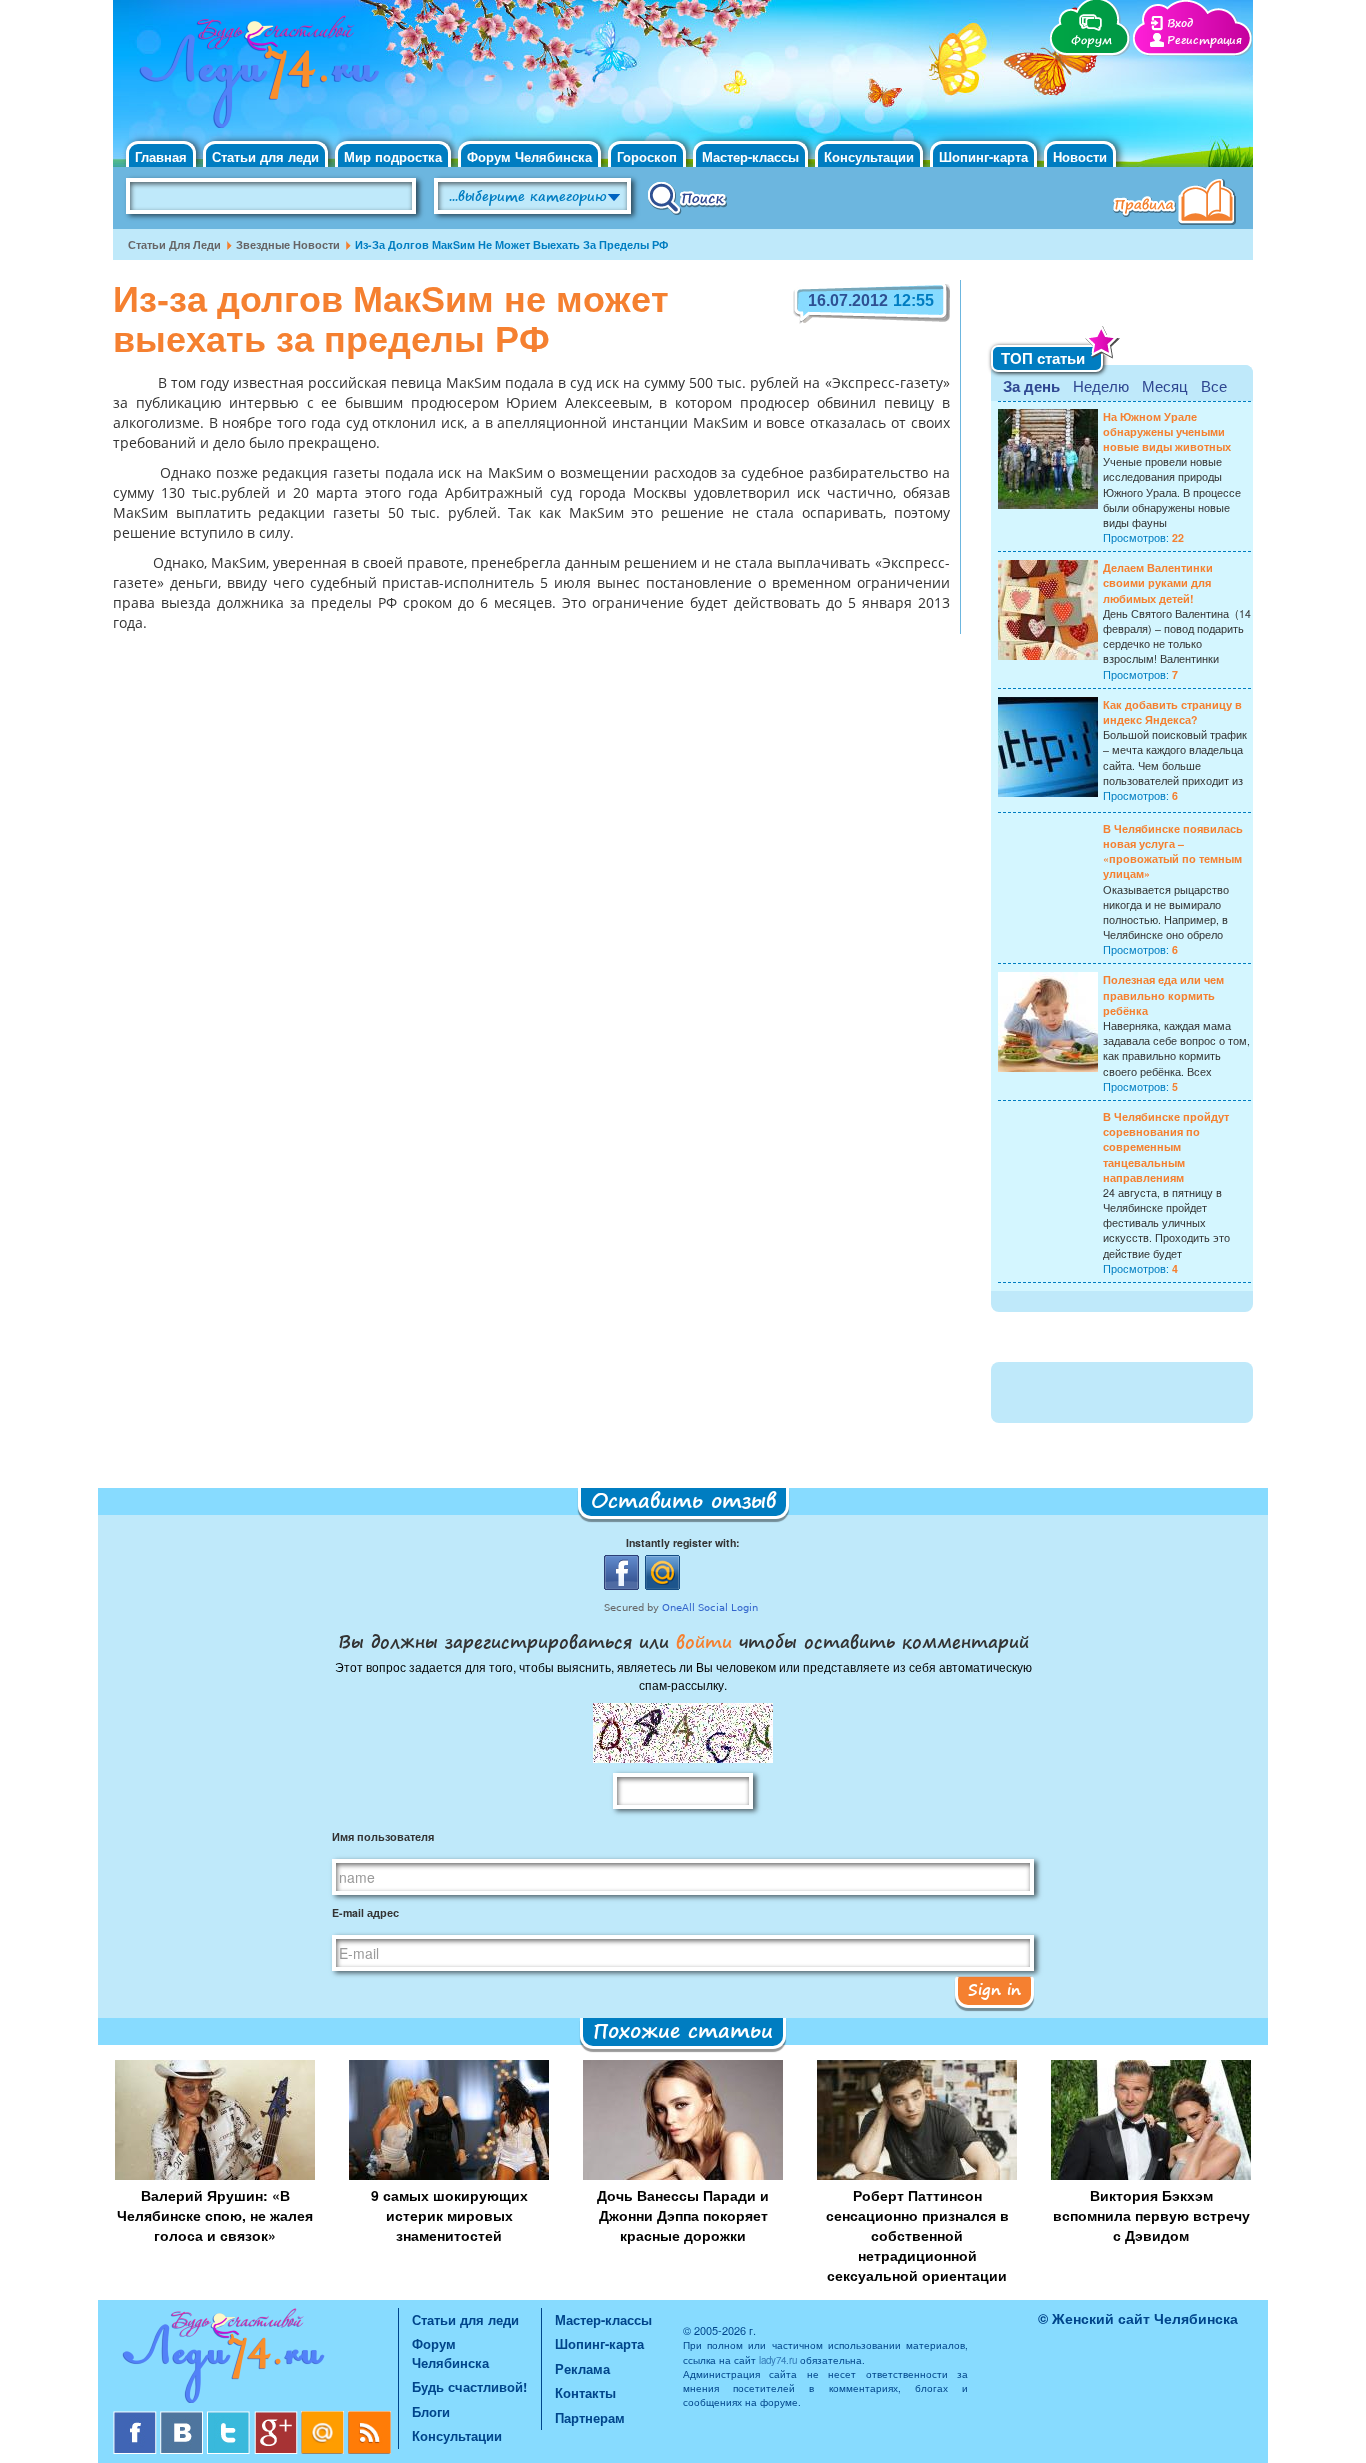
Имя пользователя (383, 1836)
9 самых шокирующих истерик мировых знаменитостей (449, 2215)
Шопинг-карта (983, 156)
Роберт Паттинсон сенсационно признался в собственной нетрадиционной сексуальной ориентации (917, 2235)
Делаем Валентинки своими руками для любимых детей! (1158, 582)
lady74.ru (778, 2360)
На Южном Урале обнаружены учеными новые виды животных (1167, 431)
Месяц (1165, 385)
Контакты (585, 2392)
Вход (1180, 23)
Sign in (994, 1989)
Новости (1080, 156)
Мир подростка (393, 156)
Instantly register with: (683, 1542)
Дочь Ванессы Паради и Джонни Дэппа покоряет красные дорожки (683, 2215)
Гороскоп (647, 156)
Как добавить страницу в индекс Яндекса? (1172, 712)
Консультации (869, 156)
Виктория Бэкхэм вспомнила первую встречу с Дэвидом (1151, 2215)
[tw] (230, 2418)
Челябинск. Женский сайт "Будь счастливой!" (254, 78)
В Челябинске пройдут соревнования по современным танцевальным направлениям (1166, 1147)
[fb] (136, 2418)
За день (1031, 386)
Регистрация (1204, 40)
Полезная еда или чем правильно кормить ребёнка (1163, 994)
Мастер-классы (750, 156)
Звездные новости (288, 244)
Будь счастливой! (469, 2386)
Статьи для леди (265, 156)
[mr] (324, 2418)
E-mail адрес (365, 1912)
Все (1214, 385)
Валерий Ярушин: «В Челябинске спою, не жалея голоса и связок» (215, 2215)
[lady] (255, 2359)
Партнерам (590, 2417)
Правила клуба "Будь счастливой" (1178, 204)
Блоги (431, 2411)
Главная (161, 156)
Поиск (687, 197)
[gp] (277, 2418)
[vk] (183, 2418)
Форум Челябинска (529, 156)
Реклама (582, 2368)
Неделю (1101, 385)
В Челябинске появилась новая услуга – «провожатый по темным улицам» (1173, 851)
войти (704, 1641)
